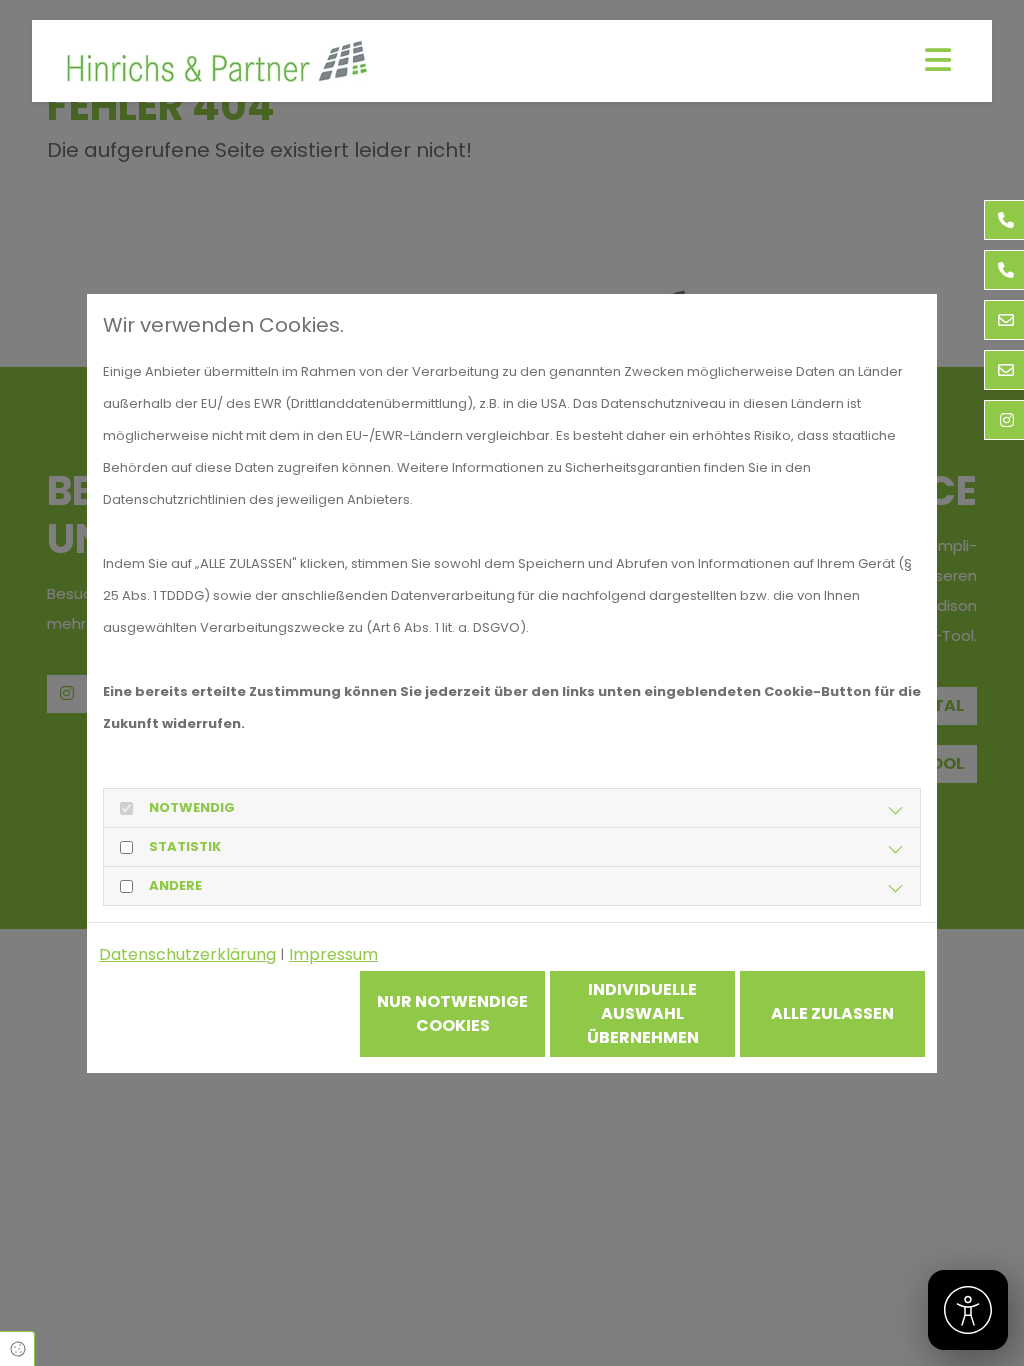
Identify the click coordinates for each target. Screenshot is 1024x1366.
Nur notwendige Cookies (452, 1013)
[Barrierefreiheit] (968, 1310)
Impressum (333, 954)
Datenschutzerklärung (187, 954)
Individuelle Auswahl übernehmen (643, 1013)
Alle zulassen (832, 1013)
